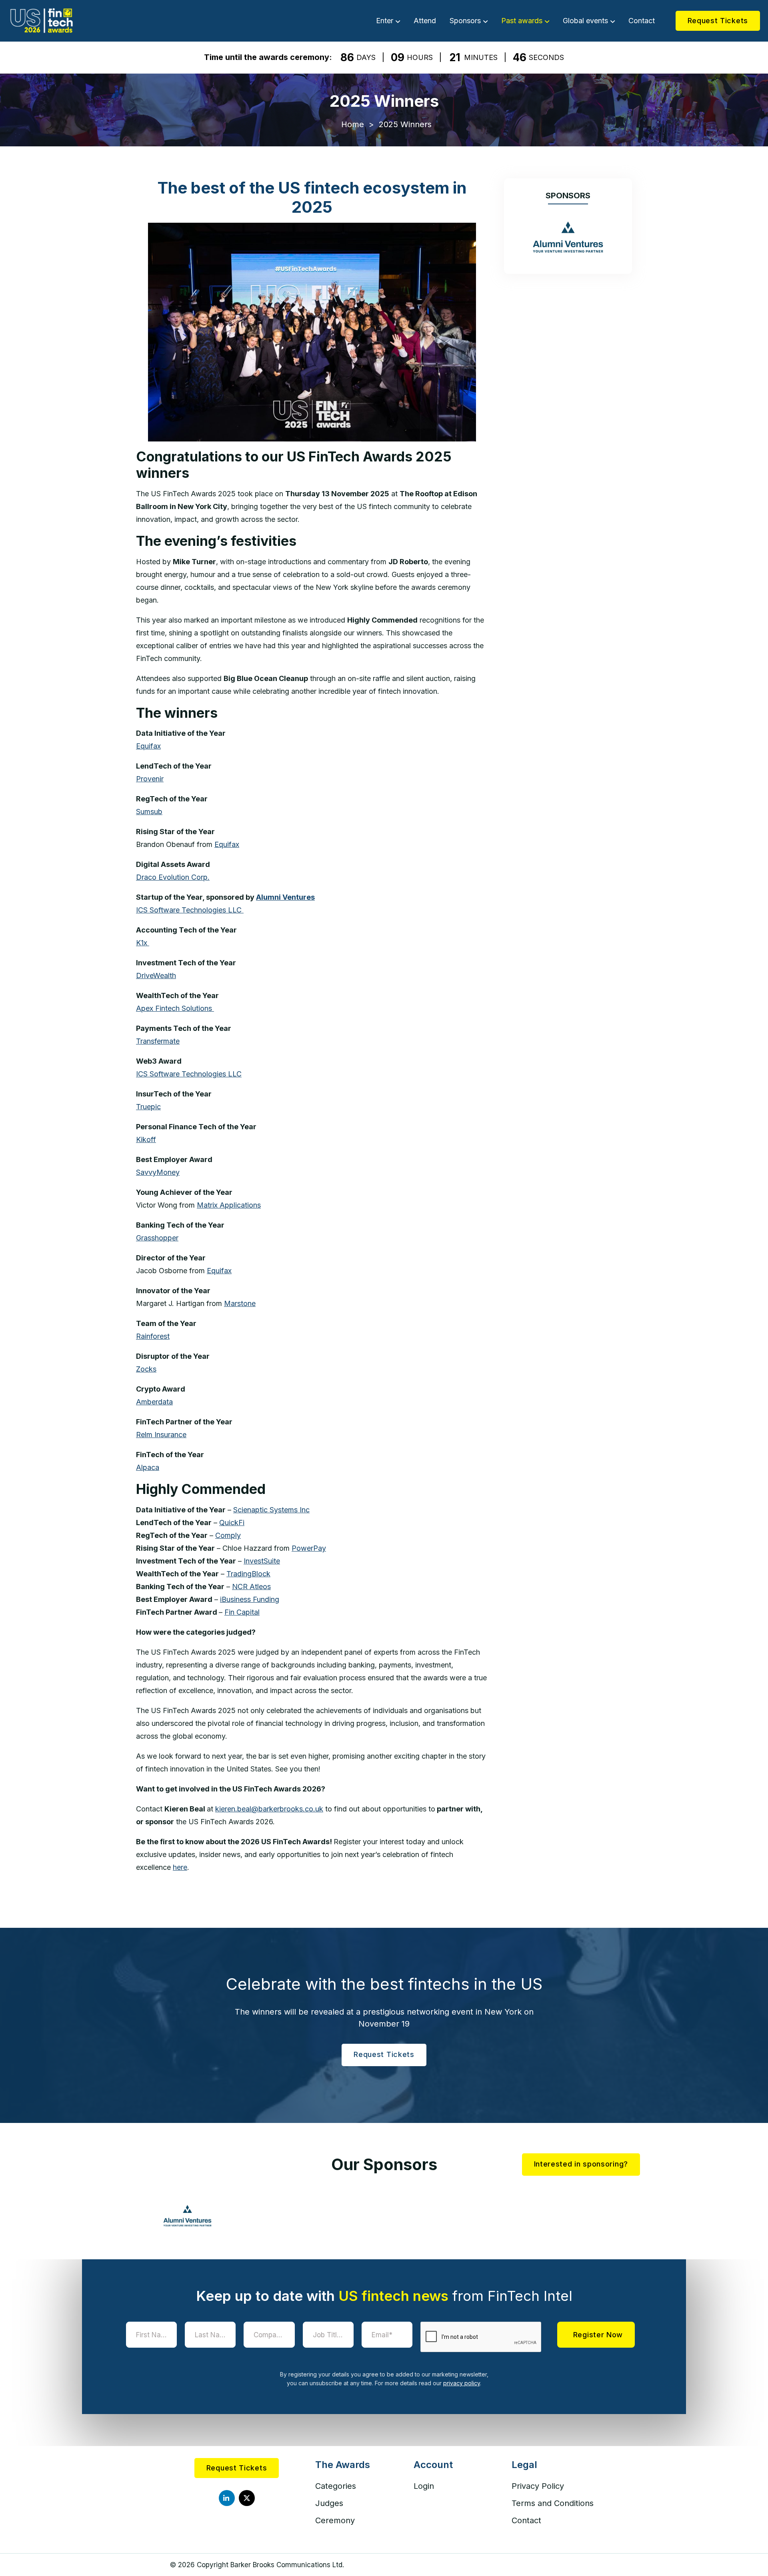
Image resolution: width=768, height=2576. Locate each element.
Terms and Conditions (553, 2503)
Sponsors (465, 21)
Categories (336, 2486)
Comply (228, 1535)
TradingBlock (248, 1574)
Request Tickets (718, 21)
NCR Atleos (251, 1587)
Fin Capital (242, 1612)
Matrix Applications (229, 1205)
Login (424, 2486)
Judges (329, 2503)
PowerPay (309, 1548)
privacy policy (462, 2383)
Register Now (598, 2334)
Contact (642, 21)
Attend (425, 21)
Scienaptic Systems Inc (271, 1510)
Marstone (240, 1303)
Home (353, 124)
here (180, 1867)
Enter (385, 21)
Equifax (227, 844)
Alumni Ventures (285, 897)
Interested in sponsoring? (581, 2164)
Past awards (522, 21)
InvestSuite (262, 1561)
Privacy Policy (538, 2486)
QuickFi (232, 1523)
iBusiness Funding (250, 1599)
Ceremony (335, 2520)
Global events (585, 21)
